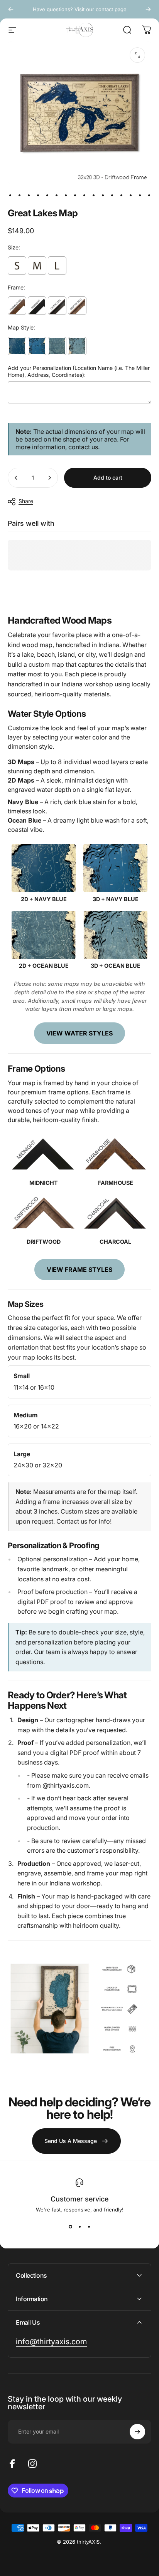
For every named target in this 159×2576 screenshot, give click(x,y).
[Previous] (11, 9)
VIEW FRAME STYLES (79, 1270)
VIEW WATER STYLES (79, 1033)
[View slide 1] (70, 2226)
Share (26, 501)
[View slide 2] (79, 2226)
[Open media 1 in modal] (137, 55)
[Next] (148, 9)
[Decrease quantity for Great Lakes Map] (16, 478)
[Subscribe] (137, 2432)
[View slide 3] (89, 2226)
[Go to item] (10, 195)
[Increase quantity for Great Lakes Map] (49, 478)
